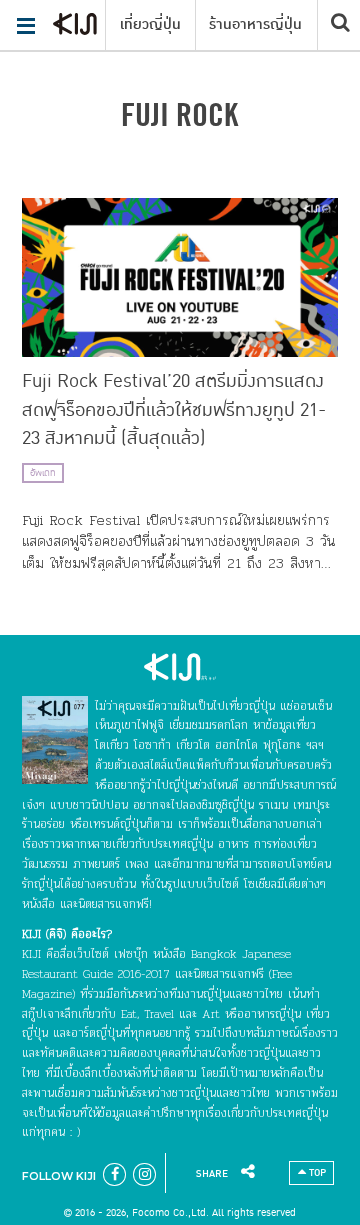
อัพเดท (43, 473)
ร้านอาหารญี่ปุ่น (255, 24)
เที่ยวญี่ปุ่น (150, 24)
